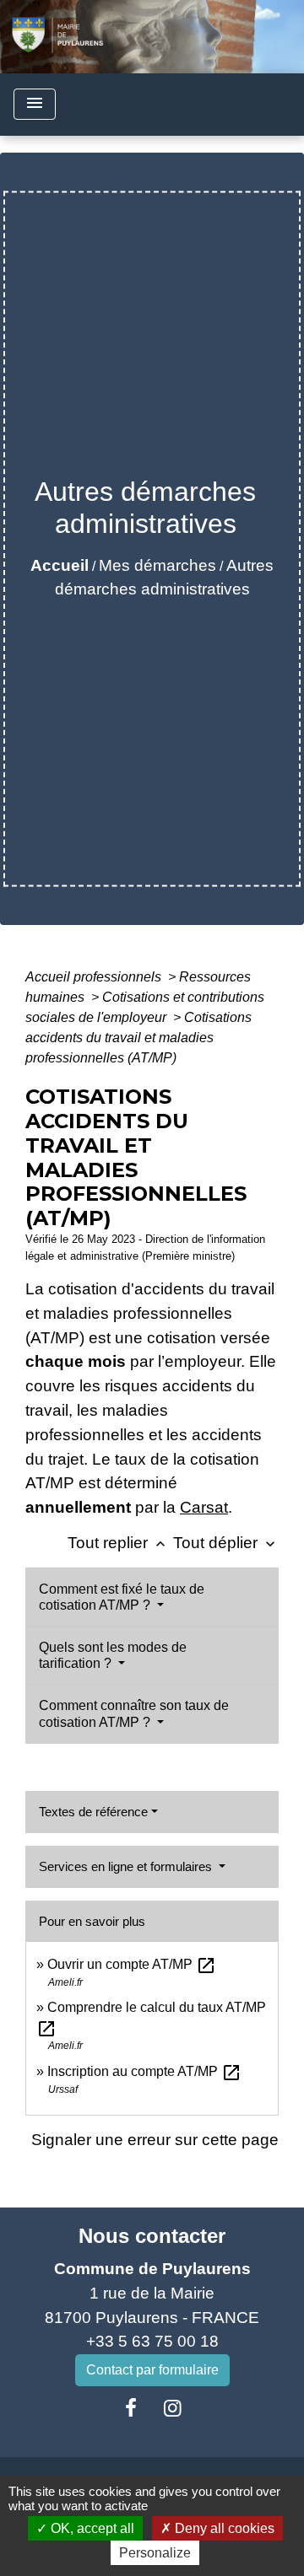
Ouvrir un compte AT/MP (132, 1964)
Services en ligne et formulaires (127, 1866)
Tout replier (118, 1543)
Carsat (204, 1507)
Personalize (155, 2553)
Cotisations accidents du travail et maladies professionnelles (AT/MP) (138, 1038)
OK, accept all (91, 2528)
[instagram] (173, 2408)
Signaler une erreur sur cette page (155, 2140)
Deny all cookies (223, 2528)
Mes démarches (157, 565)
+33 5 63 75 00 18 (152, 2341)
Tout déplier (226, 1543)
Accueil (60, 565)
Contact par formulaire (152, 2370)
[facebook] (131, 2408)
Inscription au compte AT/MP (144, 2071)
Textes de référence (93, 1812)
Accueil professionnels (95, 977)
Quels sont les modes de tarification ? (113, 1655)
